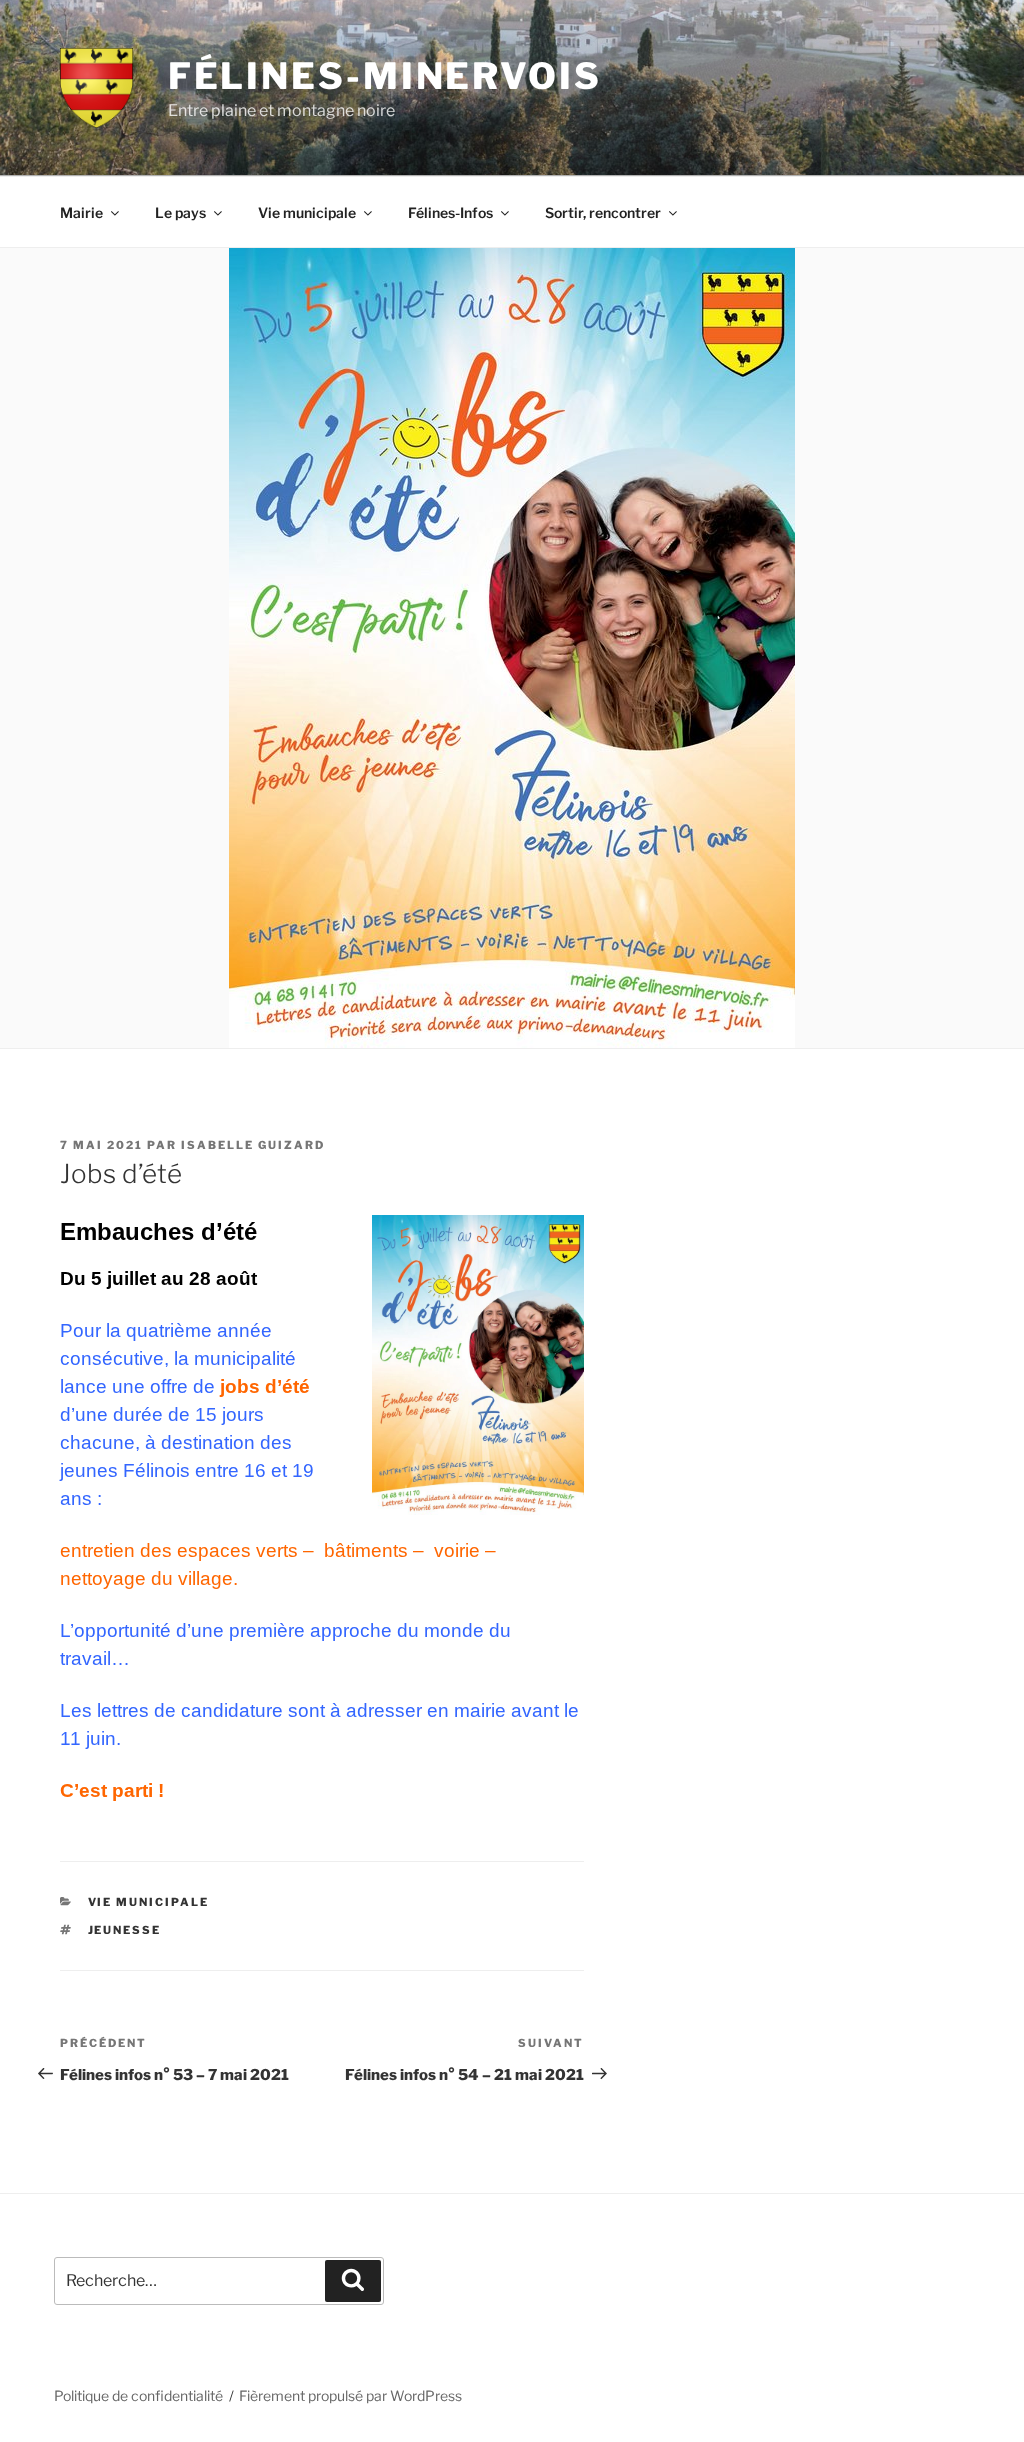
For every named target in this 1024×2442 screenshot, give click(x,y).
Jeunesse (125, 1930)
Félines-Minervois (385, 76)
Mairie (81, 212)
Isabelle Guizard (253, 1145)
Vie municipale (307, 212)
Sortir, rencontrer (603, 212)
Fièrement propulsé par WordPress (350, 2395)
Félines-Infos (450, 212)
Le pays (180, 212)
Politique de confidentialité (138, 2395)
